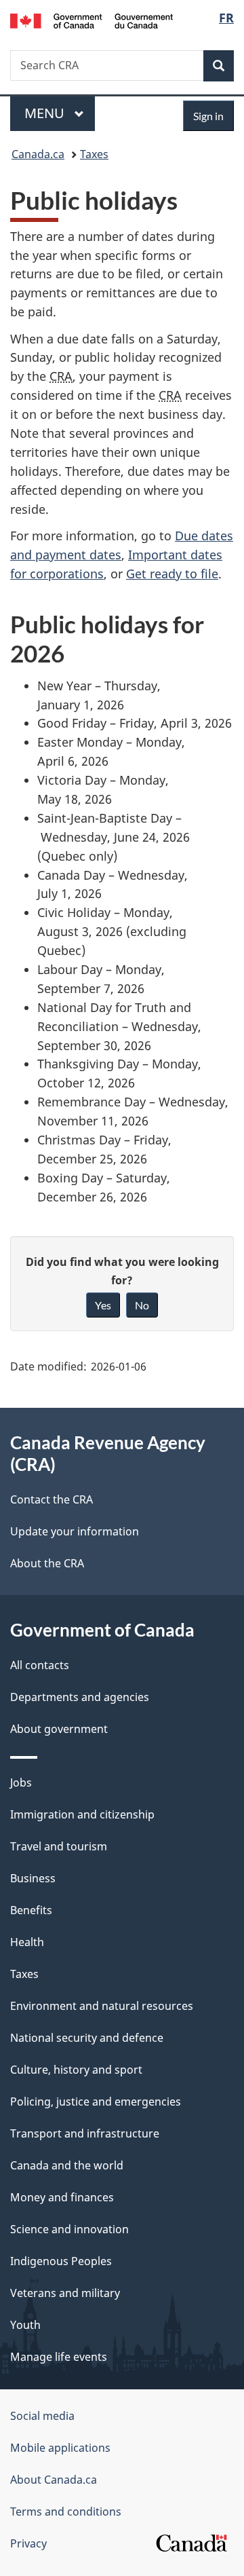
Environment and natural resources (102, 2006)
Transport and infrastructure (85, 2133)
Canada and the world (67, 2165)
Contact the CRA (52, 1499)
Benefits (31, 1910)
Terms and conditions (66, 2512)
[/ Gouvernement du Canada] (91, 20)
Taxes (94, 154)
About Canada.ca (54, 2480)
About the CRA (47, 1563)
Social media (42, 2416)
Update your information (75, 1531)
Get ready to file (172, 574)
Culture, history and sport (76, 2070)
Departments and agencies (80, 1697)
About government (59, 1729)
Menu (46, 113)
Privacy (28, 2543)
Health (27, 1942)
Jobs (21, 1782)
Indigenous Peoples (61, 2261)
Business (33, 1878)
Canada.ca (38, 154)
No (142, 1305)
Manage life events (59, 2357)
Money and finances (62, 2197)
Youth (25, 2325)
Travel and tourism (59, 1846)
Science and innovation (69, 2229)
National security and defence (87, 2038)
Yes (103, 1305)
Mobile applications (60, 2448)
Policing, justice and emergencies (96, 2102)
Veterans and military (65, 2293)
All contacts (40, 1665)
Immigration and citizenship (82, 1814)
